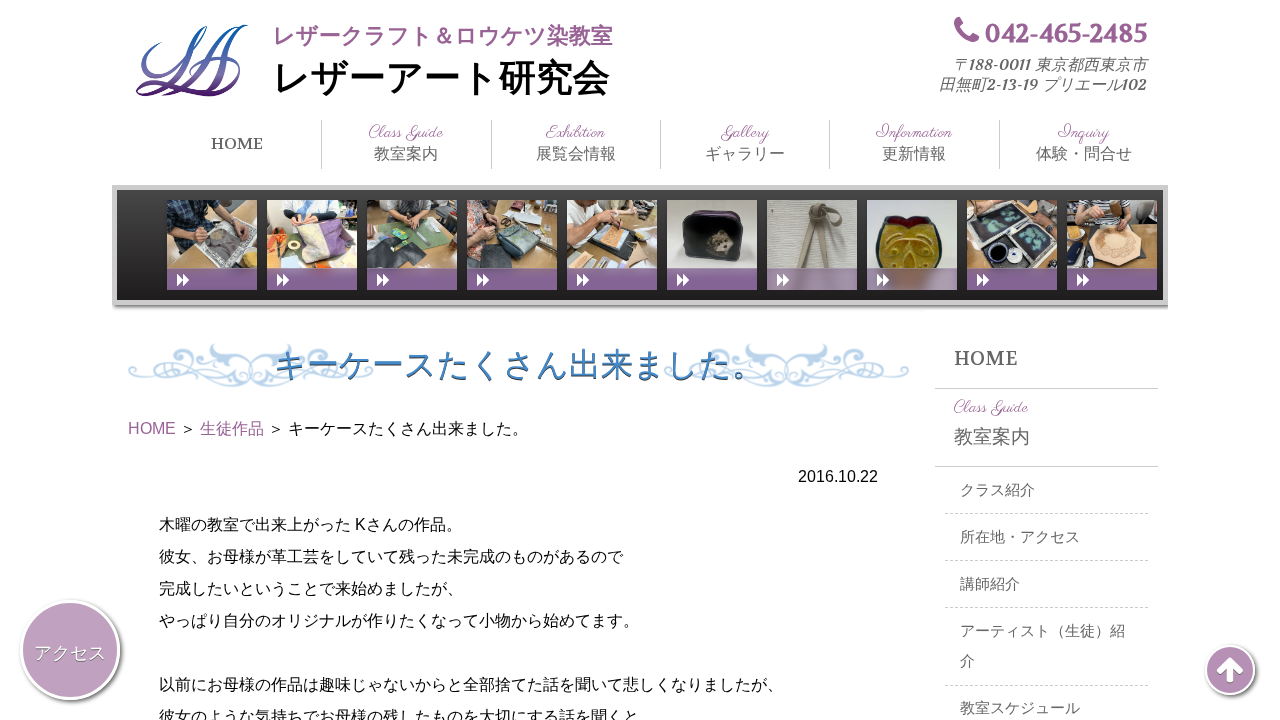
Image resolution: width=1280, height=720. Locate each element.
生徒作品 (232, 428)
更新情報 (914, 143)
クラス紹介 (997, 490)
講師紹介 (990, 584)
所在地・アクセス (1020, 537)
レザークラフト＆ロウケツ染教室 (443, 35)
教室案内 (406, 143)
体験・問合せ (1084, 143)
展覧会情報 (576, 143)
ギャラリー (745, 143)
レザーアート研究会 (441, 78)
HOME (237, 143)
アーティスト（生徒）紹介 (1042, 646)
